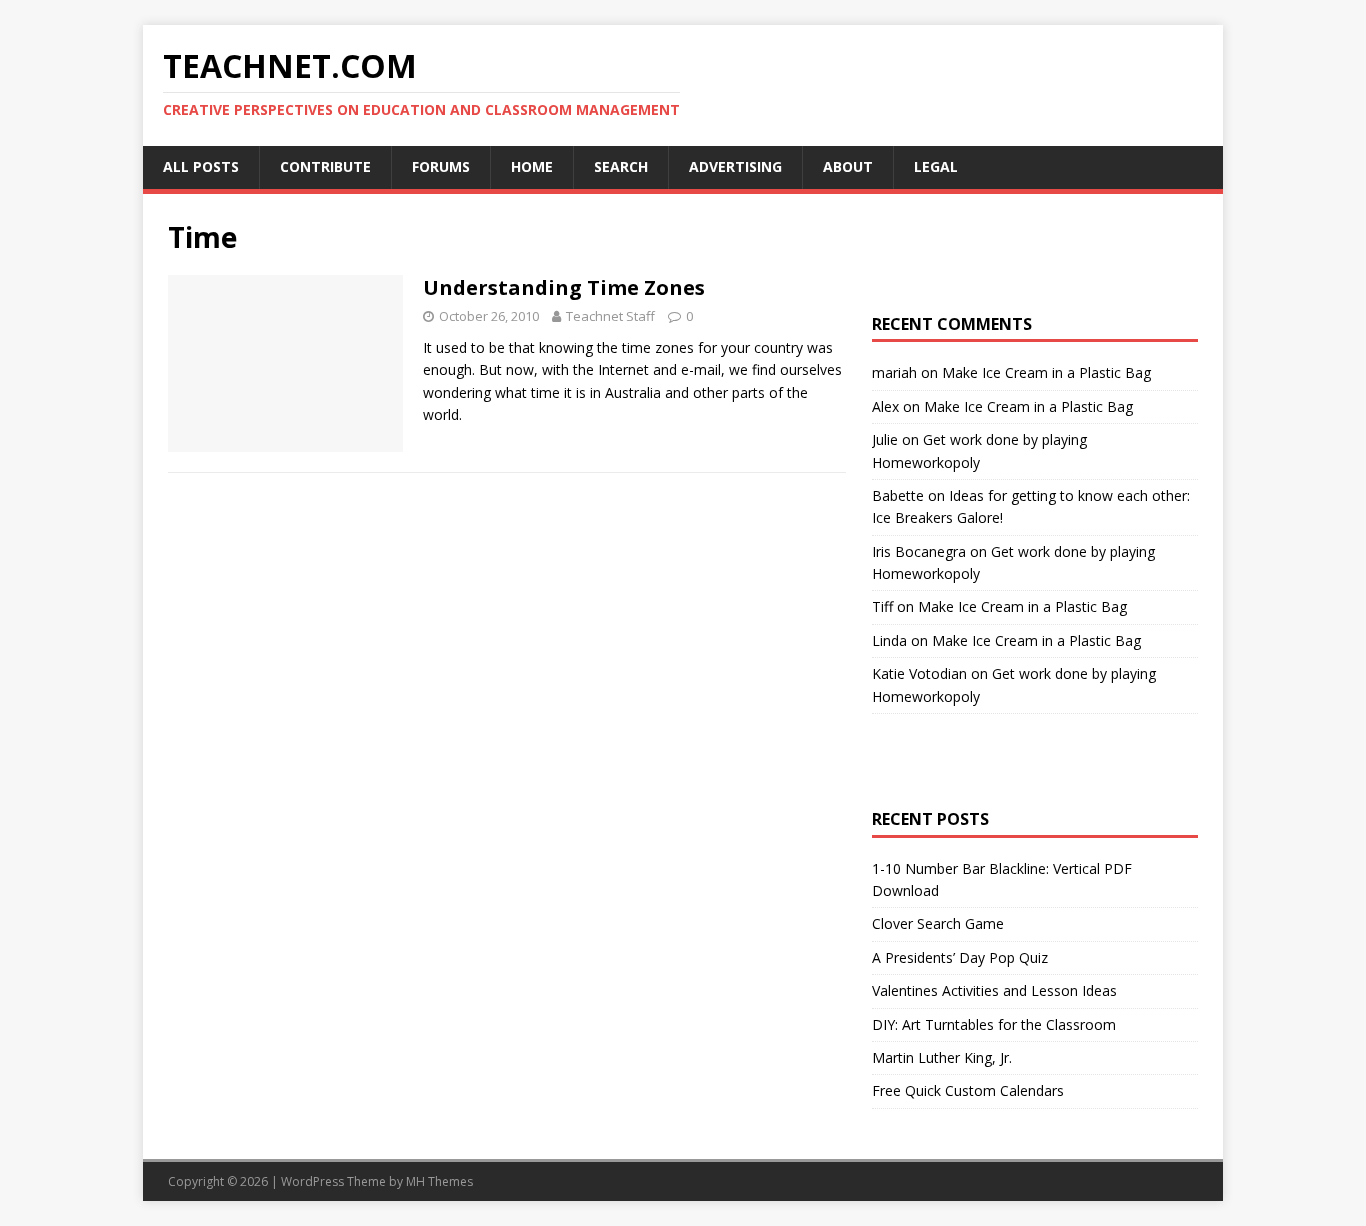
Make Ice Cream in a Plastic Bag (1046, 372)
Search (621, 166)
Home (532, 166)
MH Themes (439, 1181)
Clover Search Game (938, 923)
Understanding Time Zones (564, 287)
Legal (936, 166)
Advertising (735, 166)
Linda (889, 640)
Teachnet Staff (610, 316)
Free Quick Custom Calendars (968, 1090)
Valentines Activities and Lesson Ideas (994, 990)
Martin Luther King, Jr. (942, 1057)
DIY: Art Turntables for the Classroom (994, 1024)
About (848, 166)
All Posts (201, 166)
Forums (441, 166)
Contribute (325, 166)
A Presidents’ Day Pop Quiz (960, 957)
